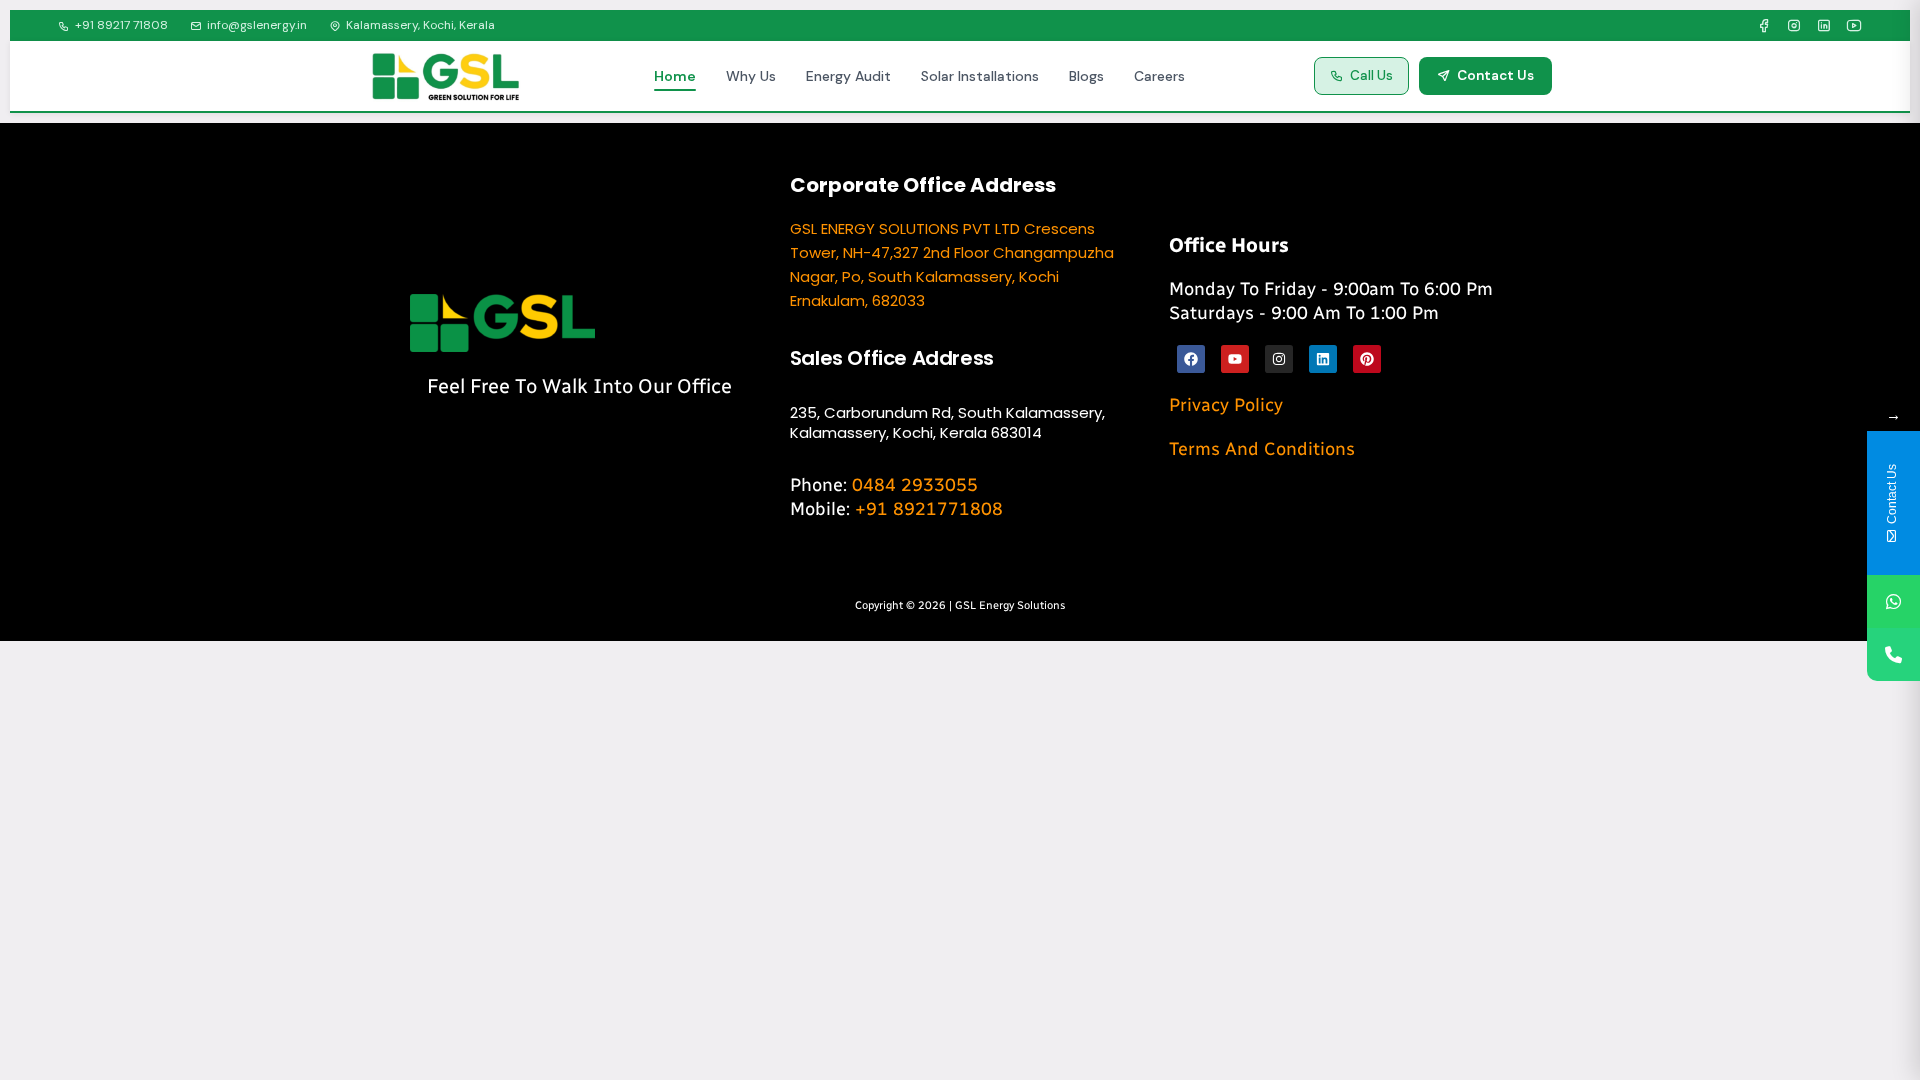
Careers (1159, 76)
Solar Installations (980, 76)
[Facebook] (1764, 26)
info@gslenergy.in (257, 25)
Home (675, 76)
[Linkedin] (1323, 359)
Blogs (1086, 76)
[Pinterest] (1367, 359)
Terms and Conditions (1262, 449)
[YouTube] (1854, 26)
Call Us (1371, 75)
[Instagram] (1794, 26)
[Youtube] (1235, 359)
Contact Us (1495, 75)
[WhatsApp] (1893, 601)
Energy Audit (848, 76)
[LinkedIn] (1824, 26)
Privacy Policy (1226, 405)
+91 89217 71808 (121, 25)
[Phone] (1893, 654)
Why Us (751, 76)
